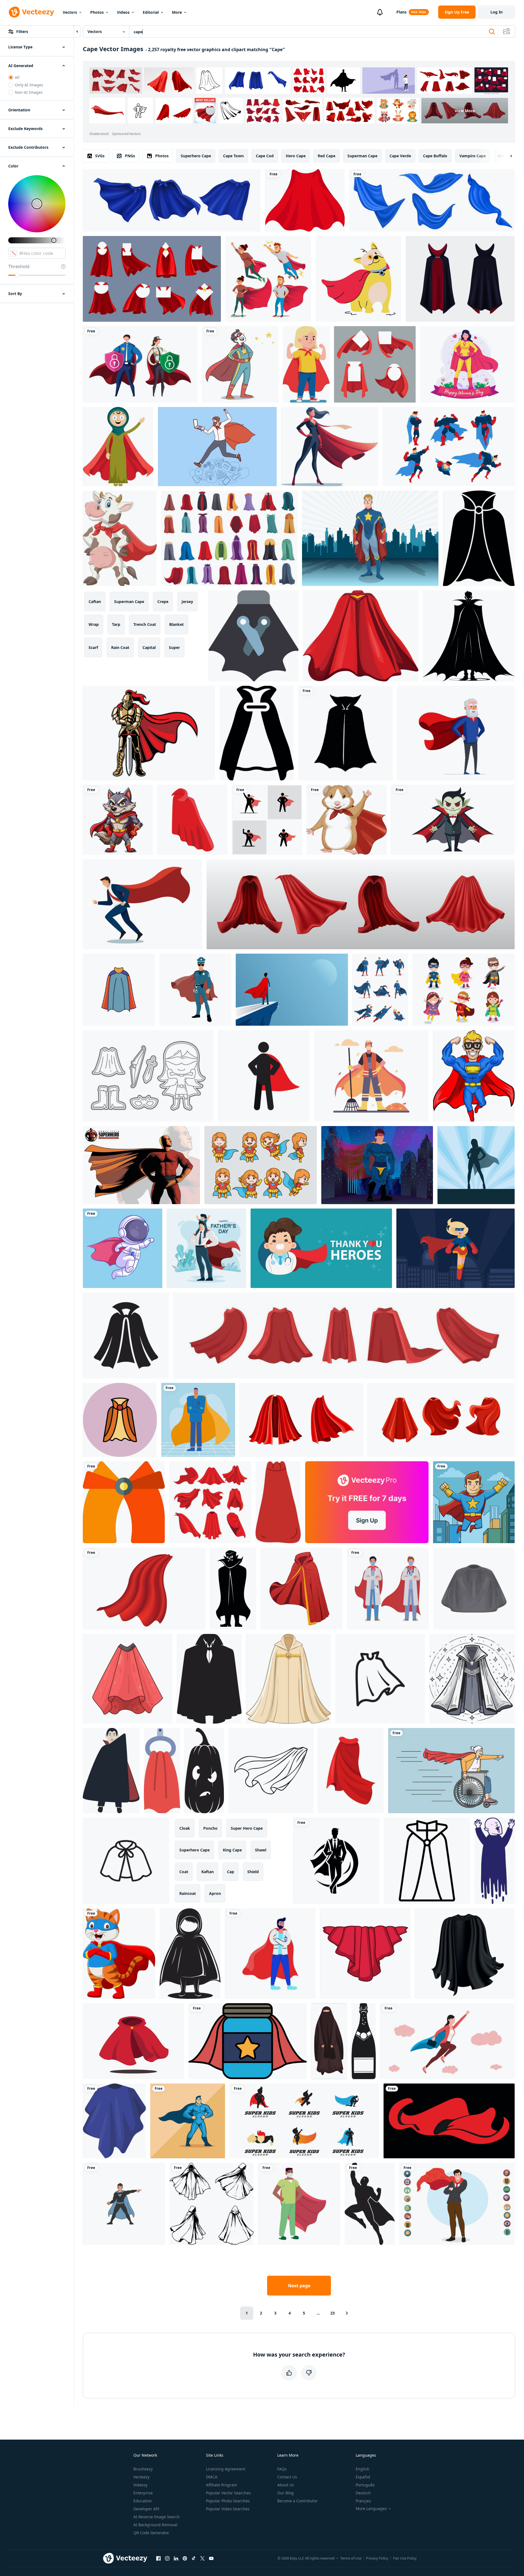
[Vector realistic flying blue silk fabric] (432, 200)
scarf (93, 647)
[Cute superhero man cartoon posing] (474, 1076)
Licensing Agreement (226, 2469)
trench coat (145, 624)
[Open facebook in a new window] (158, 2558)
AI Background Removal (155, 2525)
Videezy (140, 2485)
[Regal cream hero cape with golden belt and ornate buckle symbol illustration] (288, 1679)
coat (184, 1872)
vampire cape (473, 156)
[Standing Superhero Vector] (370, 538)
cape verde (400, 156)
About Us (286, 2485)
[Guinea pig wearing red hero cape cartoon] (347, 820)
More (177, 12)
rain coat (120, 647)
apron (215, 1893)
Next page (299, 2286)
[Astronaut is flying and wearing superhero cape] (123, 1248)
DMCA (212, 2477)
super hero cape (247, 1828)
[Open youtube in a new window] (211, 2558)
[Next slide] (506, 156)
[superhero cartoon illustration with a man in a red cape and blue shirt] (474, 1502)
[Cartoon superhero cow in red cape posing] (120, 538)
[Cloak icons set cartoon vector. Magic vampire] (229, 538)
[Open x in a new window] (202, 2558)
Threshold (19, 266)
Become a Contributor (297, 2501)
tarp (116, 624)
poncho (210, 1828)
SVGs (100, 156)
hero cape (296, 156)
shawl (261, 1850)
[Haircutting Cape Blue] (114, 2121)
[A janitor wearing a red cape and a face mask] (371, 1076)
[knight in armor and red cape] (149, 733)
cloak (185, 1828)
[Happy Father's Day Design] (206, 1248)
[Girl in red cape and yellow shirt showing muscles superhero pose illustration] (306, 364)
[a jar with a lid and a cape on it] (248, 2041)
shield (253, 1872)
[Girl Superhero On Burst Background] (476, 1165)
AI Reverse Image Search (157, 2517)
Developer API (146, 2509)
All (17, 77)
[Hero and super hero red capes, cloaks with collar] (152, 279)
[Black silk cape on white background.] (465, 1954)
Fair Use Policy (405, 2558)
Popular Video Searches (228, 2509)
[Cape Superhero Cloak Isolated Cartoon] (278, 1502)
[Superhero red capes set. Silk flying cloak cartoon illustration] (301, 1420)
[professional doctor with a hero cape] (198, 1420)
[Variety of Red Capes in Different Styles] (210, 1502)
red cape (327, 156)
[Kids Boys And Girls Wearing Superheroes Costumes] (464, 990)
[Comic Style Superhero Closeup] (141, 1165)
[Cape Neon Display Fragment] (120, 1420)
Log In (496, 12)
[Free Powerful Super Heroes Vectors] (148, 1076)
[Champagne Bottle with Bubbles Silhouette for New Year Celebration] (364, 2041)
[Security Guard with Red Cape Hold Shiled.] (140, 364)
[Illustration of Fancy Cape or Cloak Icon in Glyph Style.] (479, 538)
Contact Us (287, 2477)
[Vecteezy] (31, 12)
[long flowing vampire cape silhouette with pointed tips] (209, 1679)
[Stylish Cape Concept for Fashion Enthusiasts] (119, 990)
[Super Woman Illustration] (456, 1248)
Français (363, 2501)
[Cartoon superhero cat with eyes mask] (119, 1954)
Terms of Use (351, 2558)
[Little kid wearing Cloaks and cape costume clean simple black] (190, 1954)
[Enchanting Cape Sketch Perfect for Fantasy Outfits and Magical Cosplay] (126, 1861)
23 (333, 2313)
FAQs (282, 2469)
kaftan (208, 1872)
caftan (95, 602)
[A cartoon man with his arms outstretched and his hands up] (495, 1861)
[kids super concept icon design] (304, 2121)
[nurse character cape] (299, 2204)
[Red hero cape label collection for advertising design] (375, 364)
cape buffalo (435, 156)
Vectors (70, 12)
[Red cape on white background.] (144, 1589)
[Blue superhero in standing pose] (188, 2121)
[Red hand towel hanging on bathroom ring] (162, 1771)
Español (363, 2477)
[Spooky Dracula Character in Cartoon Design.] (111, 1771)
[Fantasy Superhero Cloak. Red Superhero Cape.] (305, 200)
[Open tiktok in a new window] (194, 2558)
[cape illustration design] (124, 1502)
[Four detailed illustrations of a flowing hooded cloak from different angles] (212, 2204)
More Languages (371, 2509)
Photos (97, 12)
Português (365, 2485)
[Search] (492, 32)
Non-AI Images (29, 92)
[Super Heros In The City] (377, 1165)
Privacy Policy (377, 2558)
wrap (94, 624)
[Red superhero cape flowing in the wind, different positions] (441, 1420)
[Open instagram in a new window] (167, 2558)
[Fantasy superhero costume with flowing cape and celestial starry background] (472, 1679)
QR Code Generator (151, 2533)
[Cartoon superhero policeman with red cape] (195, 990)
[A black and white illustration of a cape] (427, 1861)
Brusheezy (143, 2469)
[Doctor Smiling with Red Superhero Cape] (321, 1248)
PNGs (130, 156)
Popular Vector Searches (228, 2493)
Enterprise (143, 2493)
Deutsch (363, 2493)
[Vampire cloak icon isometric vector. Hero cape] (192, 820)
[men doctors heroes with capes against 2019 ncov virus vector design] (388, 1589)
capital (149, 647)
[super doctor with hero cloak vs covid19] (270, 1954)
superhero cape (196, 156)
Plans (401, 12)
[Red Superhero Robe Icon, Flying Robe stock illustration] (133, 2041)
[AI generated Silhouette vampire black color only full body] (469, 636)
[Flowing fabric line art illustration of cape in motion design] (271, 1771)
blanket (176, 624)
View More (465, 111)
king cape (232, 1850)
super (174, 647)
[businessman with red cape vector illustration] (142, 904)
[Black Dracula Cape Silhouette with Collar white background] (345, 733)
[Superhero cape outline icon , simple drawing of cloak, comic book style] (380, 1679)
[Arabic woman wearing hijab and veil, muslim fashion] (329, 2041)
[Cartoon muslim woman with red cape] (118, 447)
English (363, 2469)
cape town (233, 156)
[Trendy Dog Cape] (358, 279)
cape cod (265, 156)
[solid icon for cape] (257, 733)
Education (143, 2501)
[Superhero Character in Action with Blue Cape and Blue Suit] (380, 990)
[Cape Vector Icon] (253, 636)
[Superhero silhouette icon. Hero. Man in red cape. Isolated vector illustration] (264, 1076)
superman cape (362, 156)
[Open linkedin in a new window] (176, 2558)
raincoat (188, 1893)
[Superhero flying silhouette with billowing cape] (370, 2204)
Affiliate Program (222, 2485)
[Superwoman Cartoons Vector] (261, 1165)
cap (231, 1872)
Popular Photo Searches (228, 2501)
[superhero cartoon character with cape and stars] (240, 364)
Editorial (151, 12)
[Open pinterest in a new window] (185, 2558)
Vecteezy (141, 2477)
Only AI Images (29, 85)
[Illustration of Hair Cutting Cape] (474, 1589)
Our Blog (286, 2493)
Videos (123, 12)
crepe (163, 602)
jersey (187, 602)
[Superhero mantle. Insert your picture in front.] (449, 2121)
